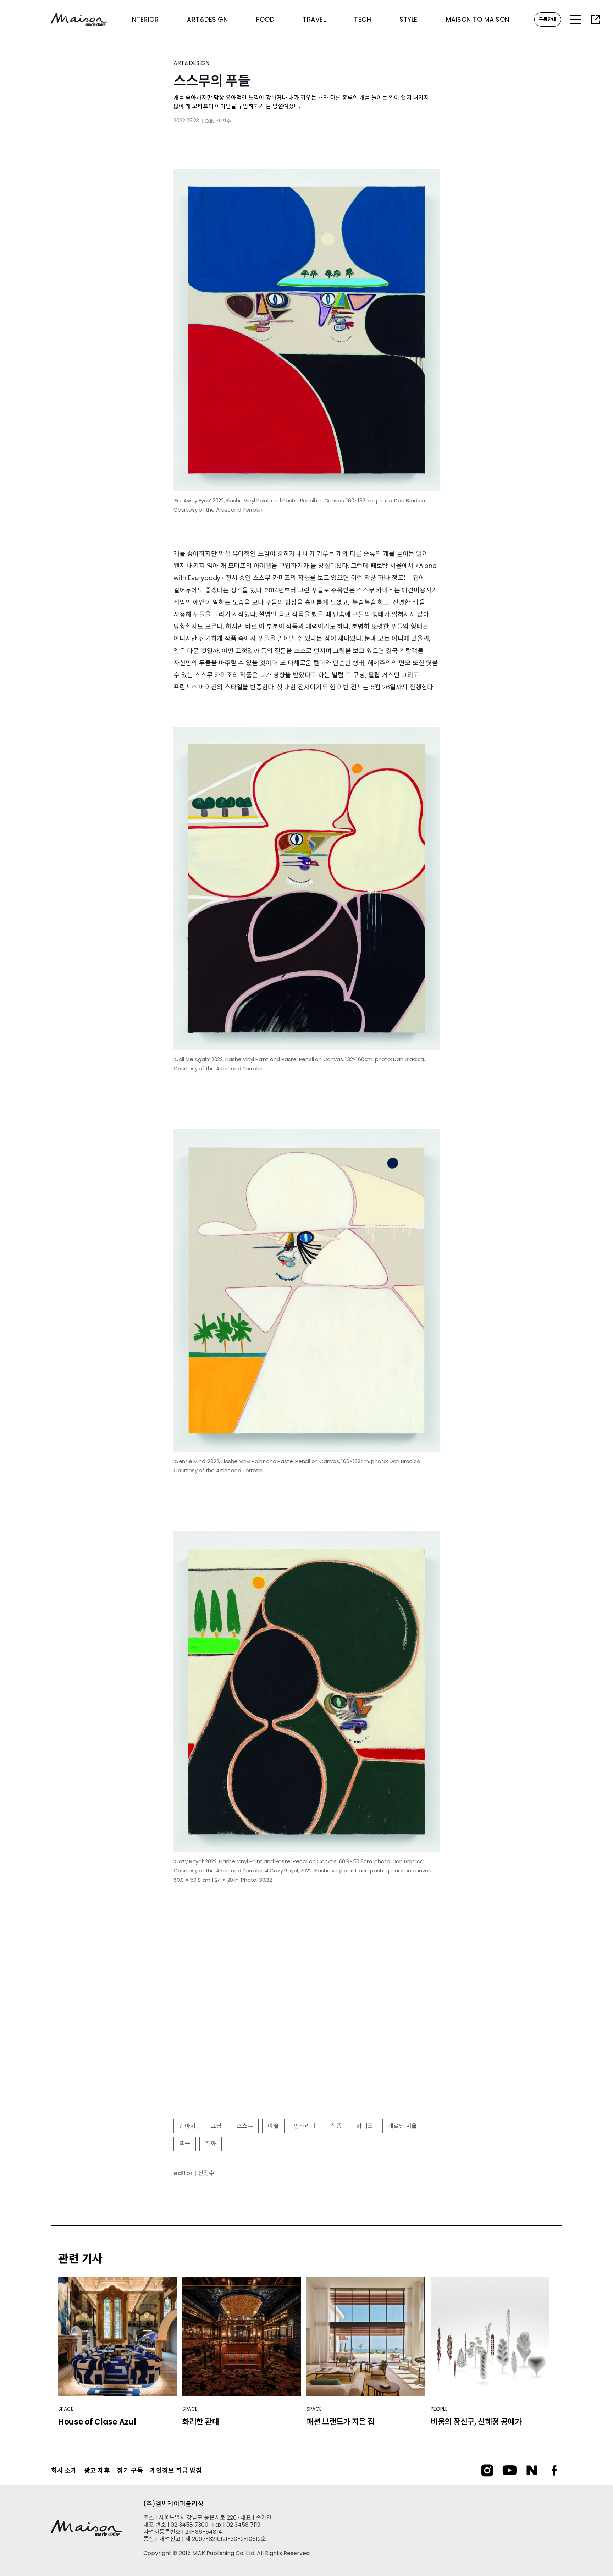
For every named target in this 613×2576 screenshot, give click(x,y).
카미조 (365, 2126)
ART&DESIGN (191, 63)
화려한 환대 (201, 2422)
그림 (216, 2126)
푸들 (185, 2144)
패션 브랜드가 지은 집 (340, 2422)
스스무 (245, 2126)
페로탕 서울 (403, 2126)
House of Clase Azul (97, 2422)
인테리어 (305, 2126)
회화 (211, 2144)
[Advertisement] (306, 2056)
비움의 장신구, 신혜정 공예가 (476, 2422)
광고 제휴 (97, 2470)
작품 (336, 2126)
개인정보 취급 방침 (176, 2470)
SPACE (66, 2409)
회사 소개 (64, 2470)
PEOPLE (439, 2409)
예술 (273, 2126)
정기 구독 (130, 2470)
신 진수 (223, 121)
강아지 (187, 2126)
